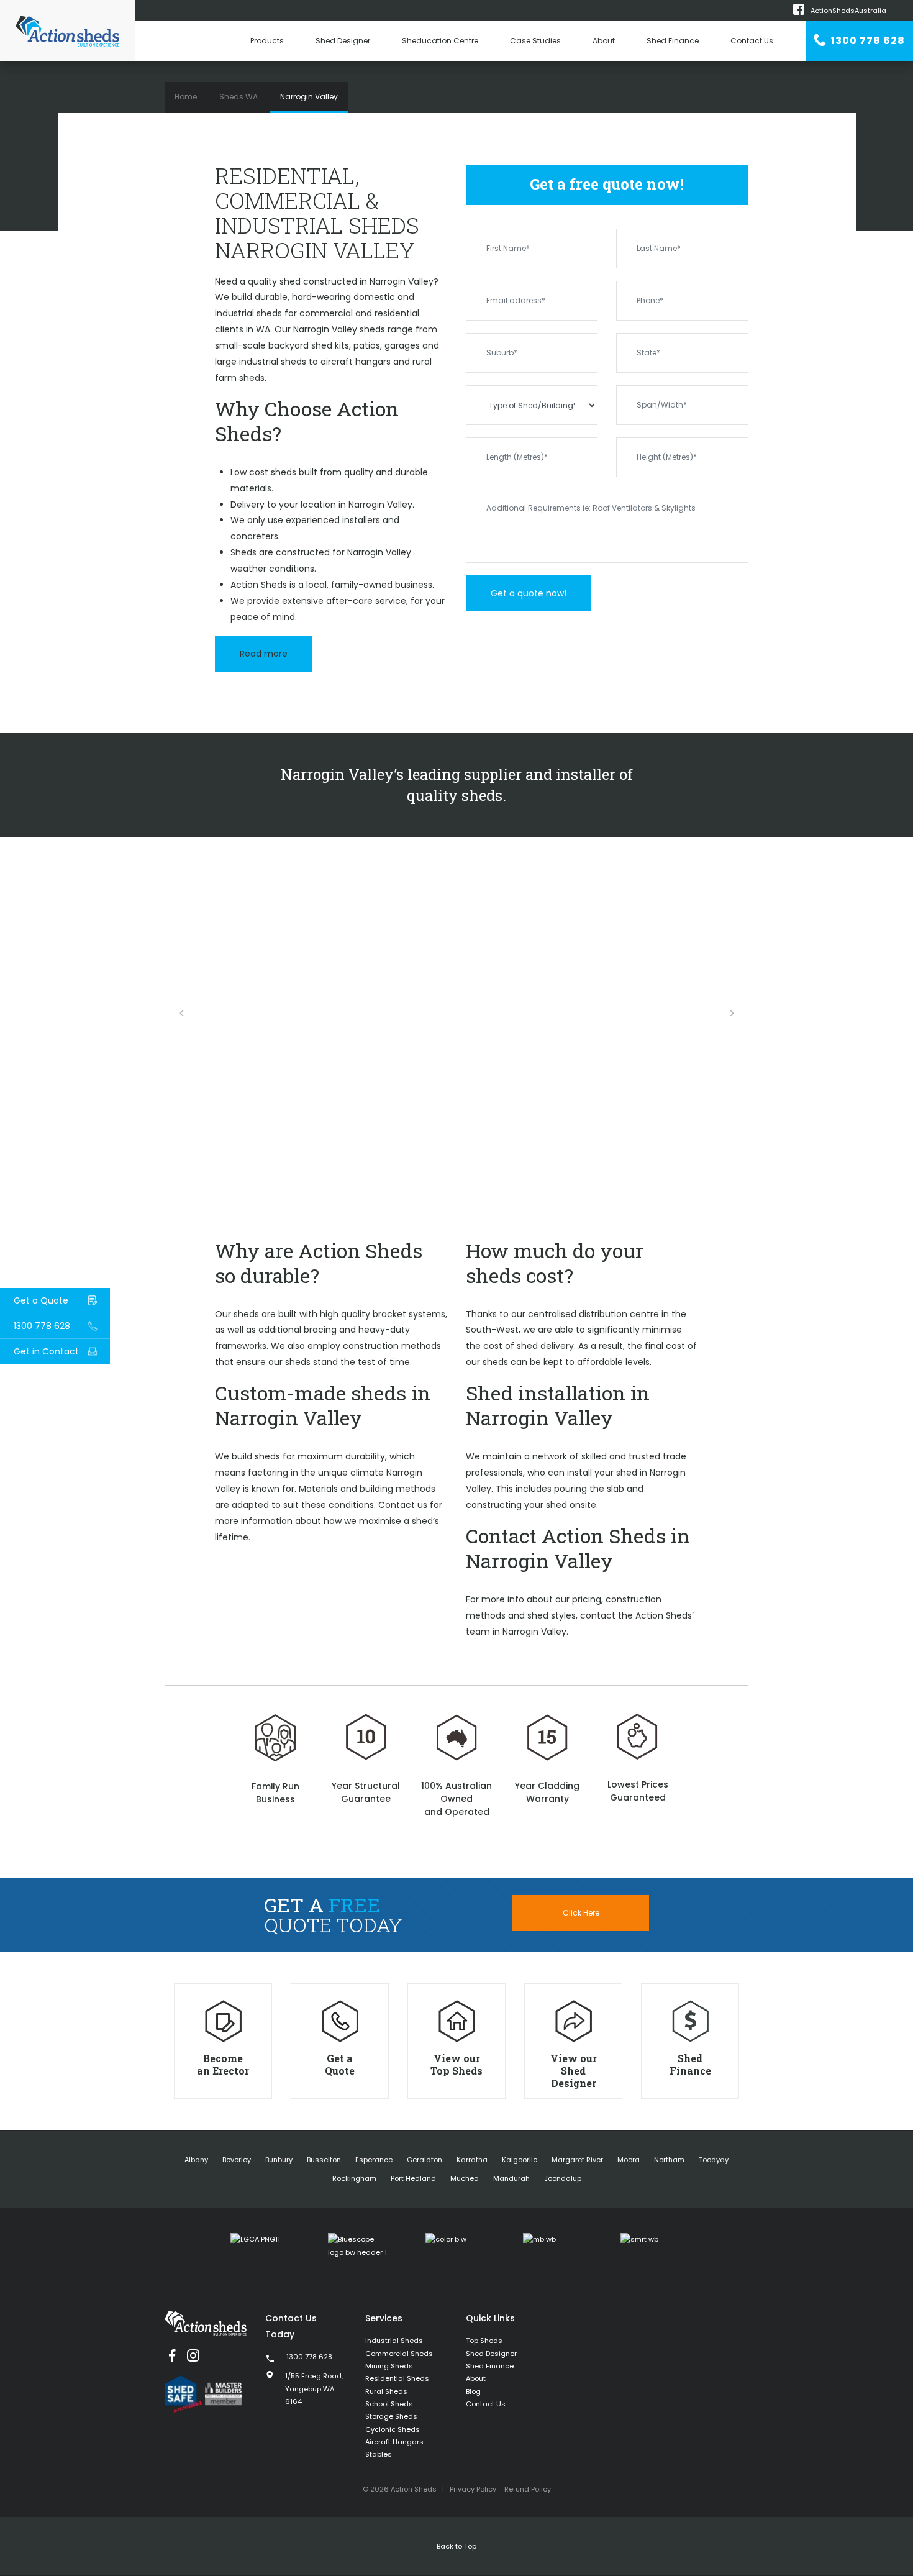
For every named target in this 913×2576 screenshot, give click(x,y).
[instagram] (193, 2355)
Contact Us (752, 41)
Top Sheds (484, 2341)
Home (186, 97)
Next (732, 1013)
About (604, 41)
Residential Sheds (397, 2378)
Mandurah (511, 2178)
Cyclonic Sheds (393, 2429)
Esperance (374, 2160)
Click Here (581, 1913)
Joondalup (563, 2178)
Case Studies (535, 41)
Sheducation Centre (440, 41)
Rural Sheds (386, 2391)
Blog (473, 2391)
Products (267, 41)
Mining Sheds (389, 2366)
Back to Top (457, 2546)
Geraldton (425, 2160)
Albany (196, 2160)
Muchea (465, 2178)
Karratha (472, 2160)
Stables (379, 2454)
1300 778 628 (867, 41)
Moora (629, 2160)
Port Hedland (413, 2178)
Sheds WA (238, 97)
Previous (181, 1013)
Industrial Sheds (394, 2341)
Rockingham (354, 2178)
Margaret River (577, 2160)
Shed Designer (343, 41)
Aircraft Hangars (394, 2442)
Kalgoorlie (520, 2160)
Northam (669, 2160)
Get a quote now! (529, 593)
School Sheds (389, 2404)
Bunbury (279, 2160)
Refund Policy (528, 2489)
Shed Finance (673, 41)
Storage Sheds (391, 2416)
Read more (264, 654)
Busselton (324, 2160)
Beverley (237, 2160)
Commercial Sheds (399, 2354)
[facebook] (172, 2355)
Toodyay (714, 2160)
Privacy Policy (473, 2489)
